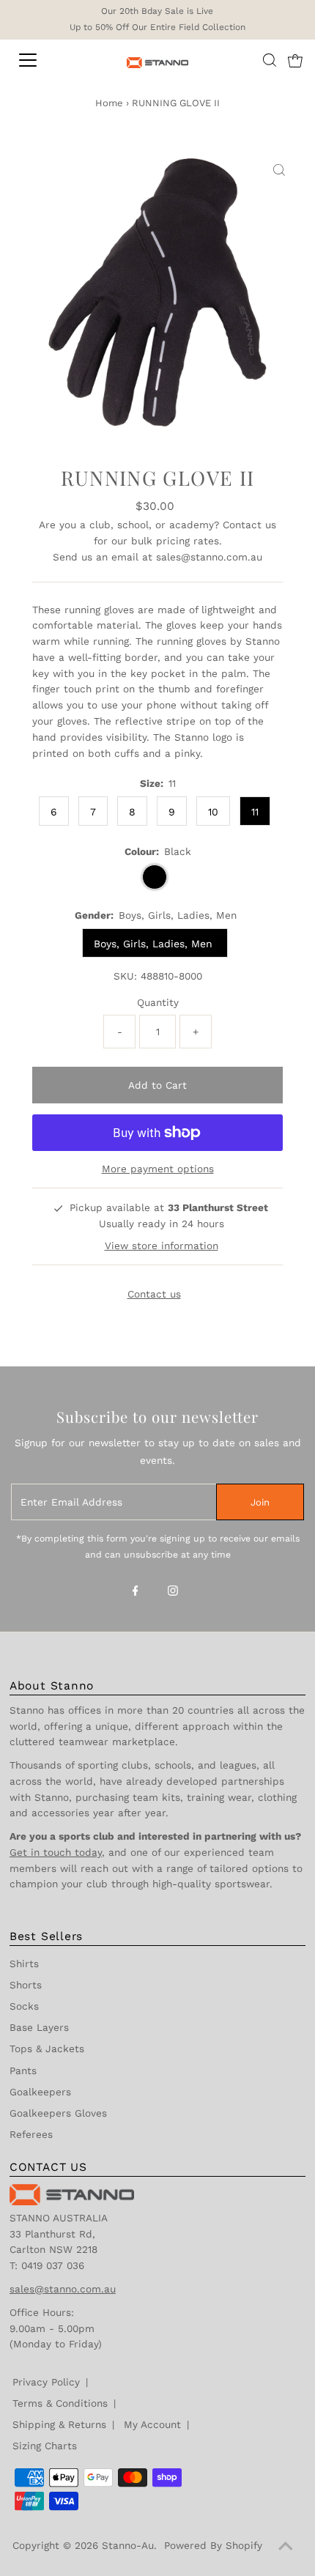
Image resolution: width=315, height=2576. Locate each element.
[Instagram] (173, 1592)
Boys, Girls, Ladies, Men (155, 944)
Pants (23, 2070)
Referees (31, 2134)
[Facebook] (136, 1592)
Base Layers (39, 2027)
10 (213, 812)
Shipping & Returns (59, 2424)
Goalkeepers (40, 2092)
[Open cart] (295, 60)
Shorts (26, 1985)
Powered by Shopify (213, 2545)
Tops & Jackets (47, 2048)
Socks (24, 2006)
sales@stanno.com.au (209, 557)
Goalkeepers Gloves (58, 2113)
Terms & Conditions (60, 2403)
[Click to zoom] (279, 171)
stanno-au (128, 2545)
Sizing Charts (45, 2446)
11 (255, 812)
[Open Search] (270, 60)
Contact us (249, 525)
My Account (152, 2424)
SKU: (125, 976)
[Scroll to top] (286, 2547)
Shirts (24, 1964)
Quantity (158, 1002)
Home (109, 103)
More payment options (158, 1169)
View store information (162, 1246)
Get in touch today (56, 1852)
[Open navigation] (44, 60)
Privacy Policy (46, 2382)
